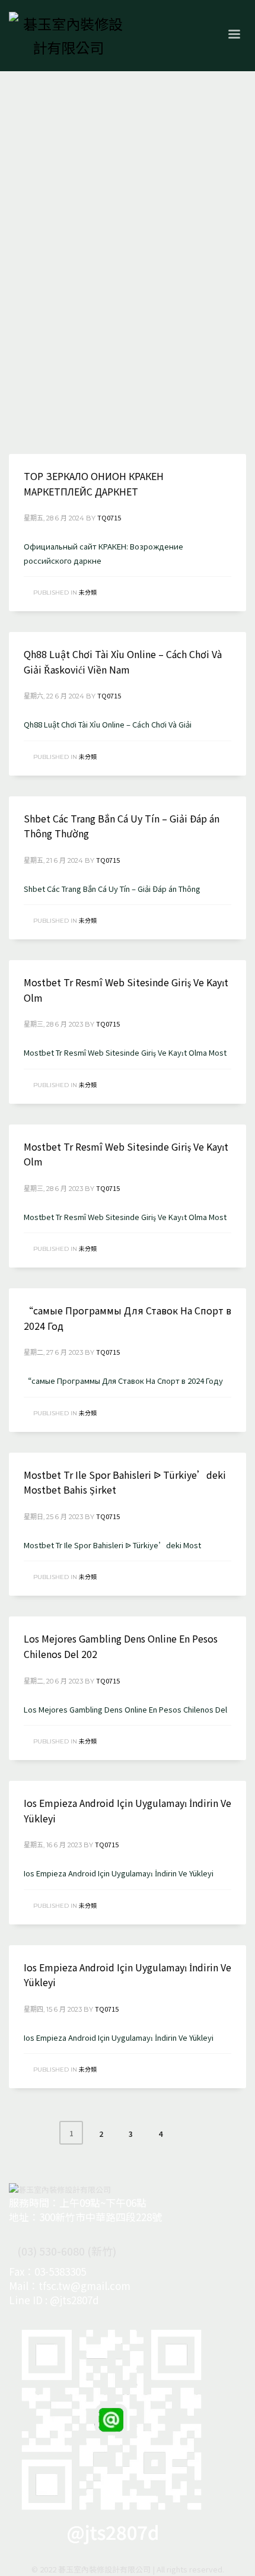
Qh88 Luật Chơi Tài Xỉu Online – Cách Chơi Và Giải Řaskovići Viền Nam (123, 662)
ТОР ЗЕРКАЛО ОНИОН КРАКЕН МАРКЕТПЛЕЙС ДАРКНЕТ (94, 484)
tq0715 (109, 517)
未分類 (88, 592)
